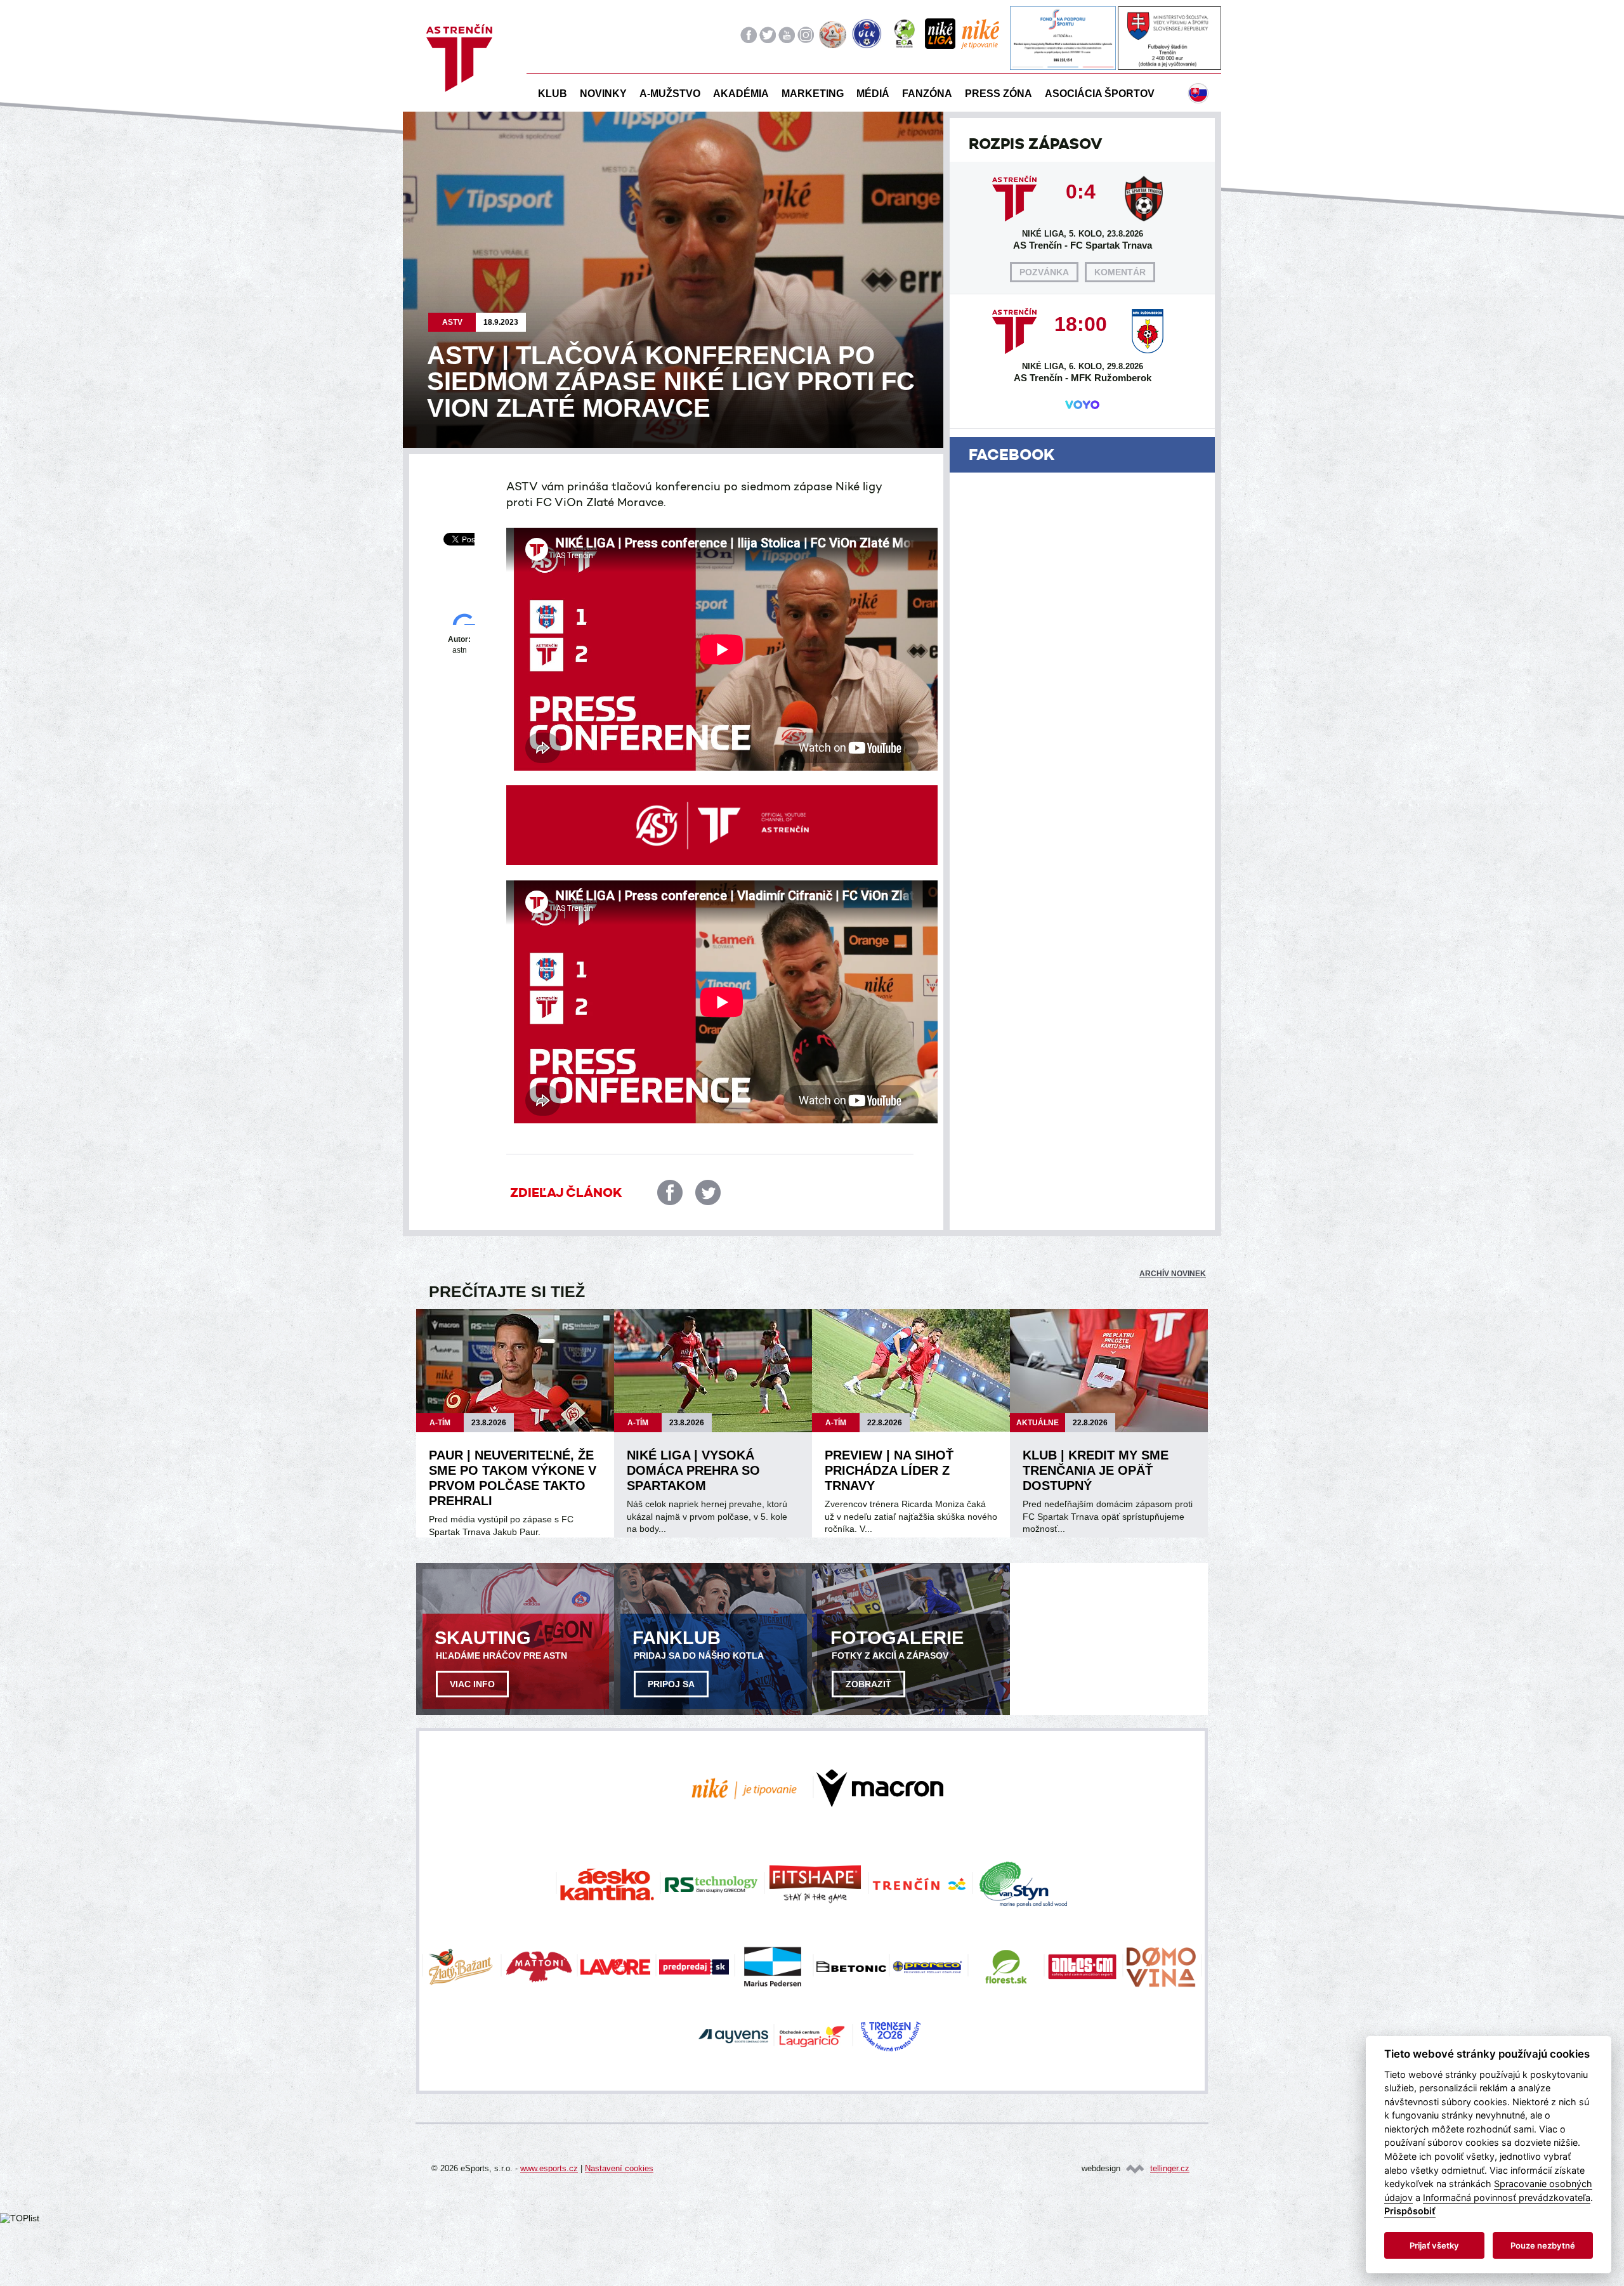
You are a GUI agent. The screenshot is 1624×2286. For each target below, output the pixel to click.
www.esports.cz (549, 2168)
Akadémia (741, 94)
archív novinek (1173, 1274)
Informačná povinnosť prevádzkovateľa (1507, 2198)
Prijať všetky (1434, 2245)
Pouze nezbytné (1543, 2245)
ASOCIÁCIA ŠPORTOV (1100, 94)
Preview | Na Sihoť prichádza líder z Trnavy (889, 1470)
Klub (553, 94)
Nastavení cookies (619, 2168)
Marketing (813, 94)
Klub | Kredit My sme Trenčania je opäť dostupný (1096, 1470)
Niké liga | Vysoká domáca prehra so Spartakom (693, 1470)
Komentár (1120, 272)
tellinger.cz (1170, 2168)
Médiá (873, 94)
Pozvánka (1044, 272)
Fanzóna (927, 94)
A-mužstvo (670, 94)
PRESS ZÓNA (999, 94)
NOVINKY (603, 94)
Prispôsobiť (1410, 2211)
